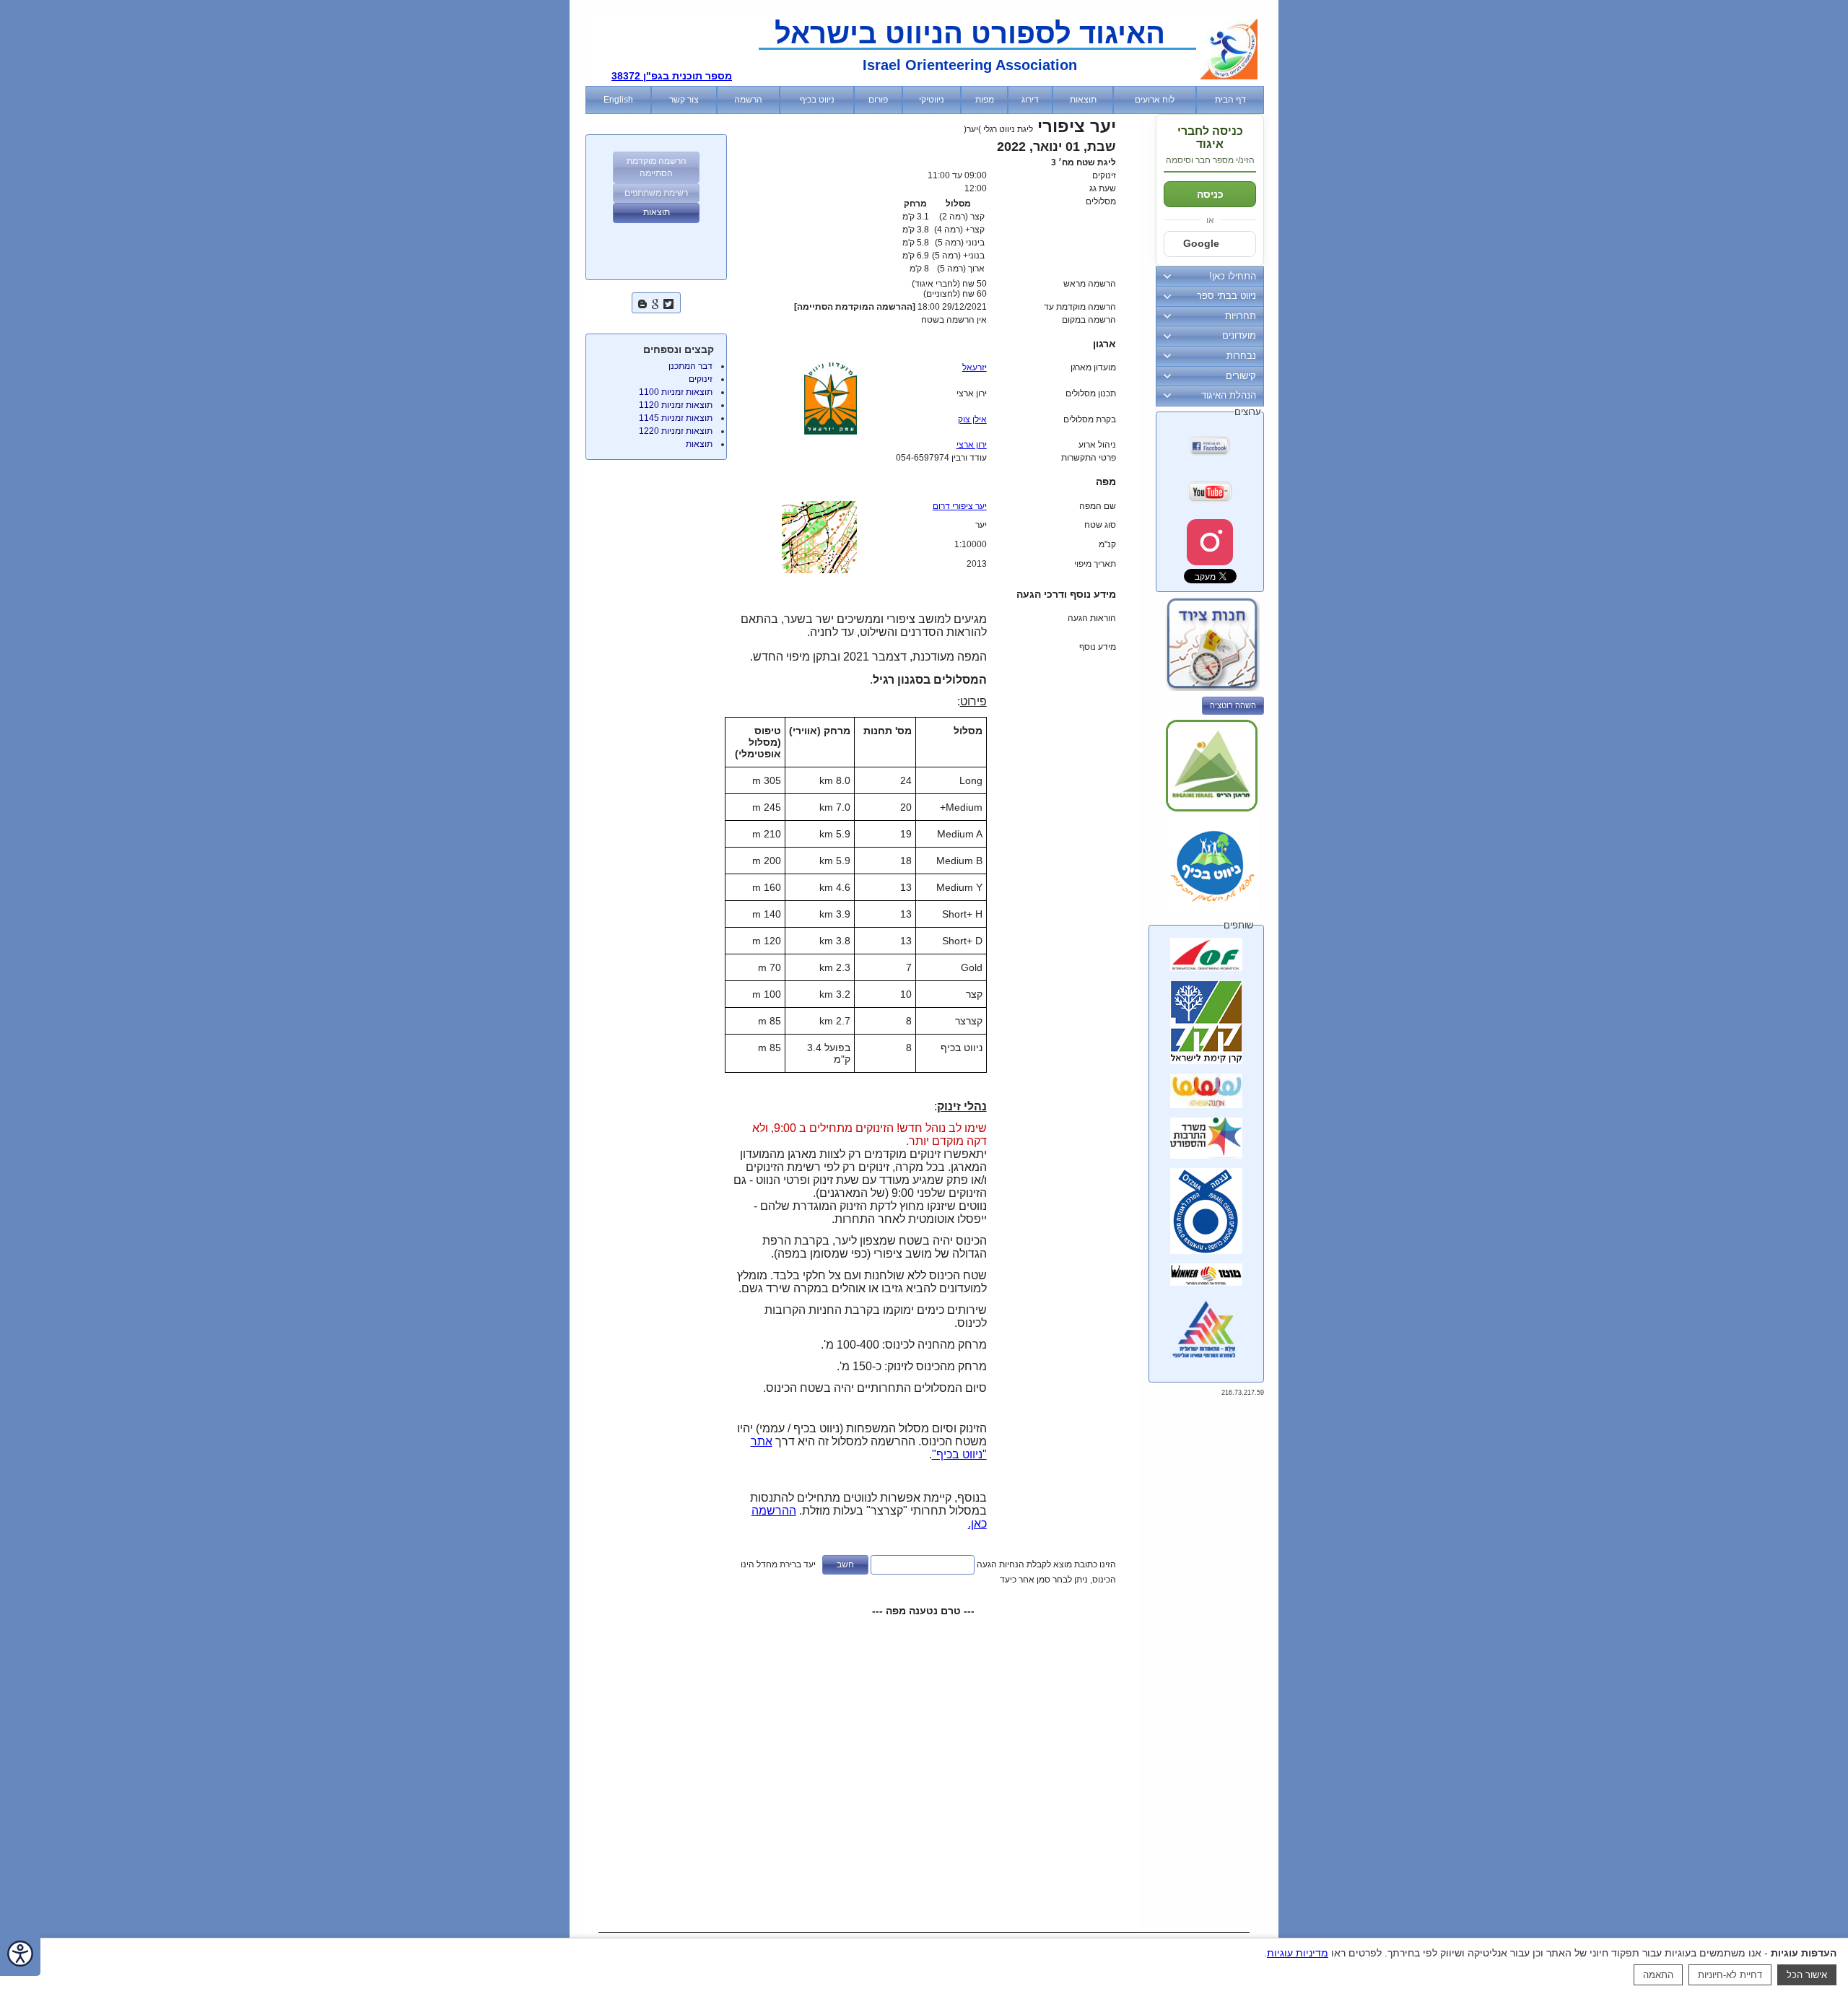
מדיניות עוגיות (1298, 1953)
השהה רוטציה (1233, 705)
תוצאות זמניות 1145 (676, 418)
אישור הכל (1807, 1975)
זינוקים (701, 379)
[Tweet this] (668, 302)
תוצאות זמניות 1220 (676, 431)
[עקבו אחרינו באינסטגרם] (1210, 542)
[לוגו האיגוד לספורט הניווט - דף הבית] (1229, 77)
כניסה (1210, 194)
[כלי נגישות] (20, 1955)
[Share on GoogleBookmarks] (655, 302)
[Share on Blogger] (642, 302)
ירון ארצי (972, 445)
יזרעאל (975, 367)
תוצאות (699, 444)
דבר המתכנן (690, 366)
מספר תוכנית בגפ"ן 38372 (672, 76)
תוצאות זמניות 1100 (676, 392)
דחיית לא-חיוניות (1730, 1975)
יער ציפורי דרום (960, 506)
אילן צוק (972, 419)
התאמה (1658, 1975)
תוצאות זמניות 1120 (676, 405)
